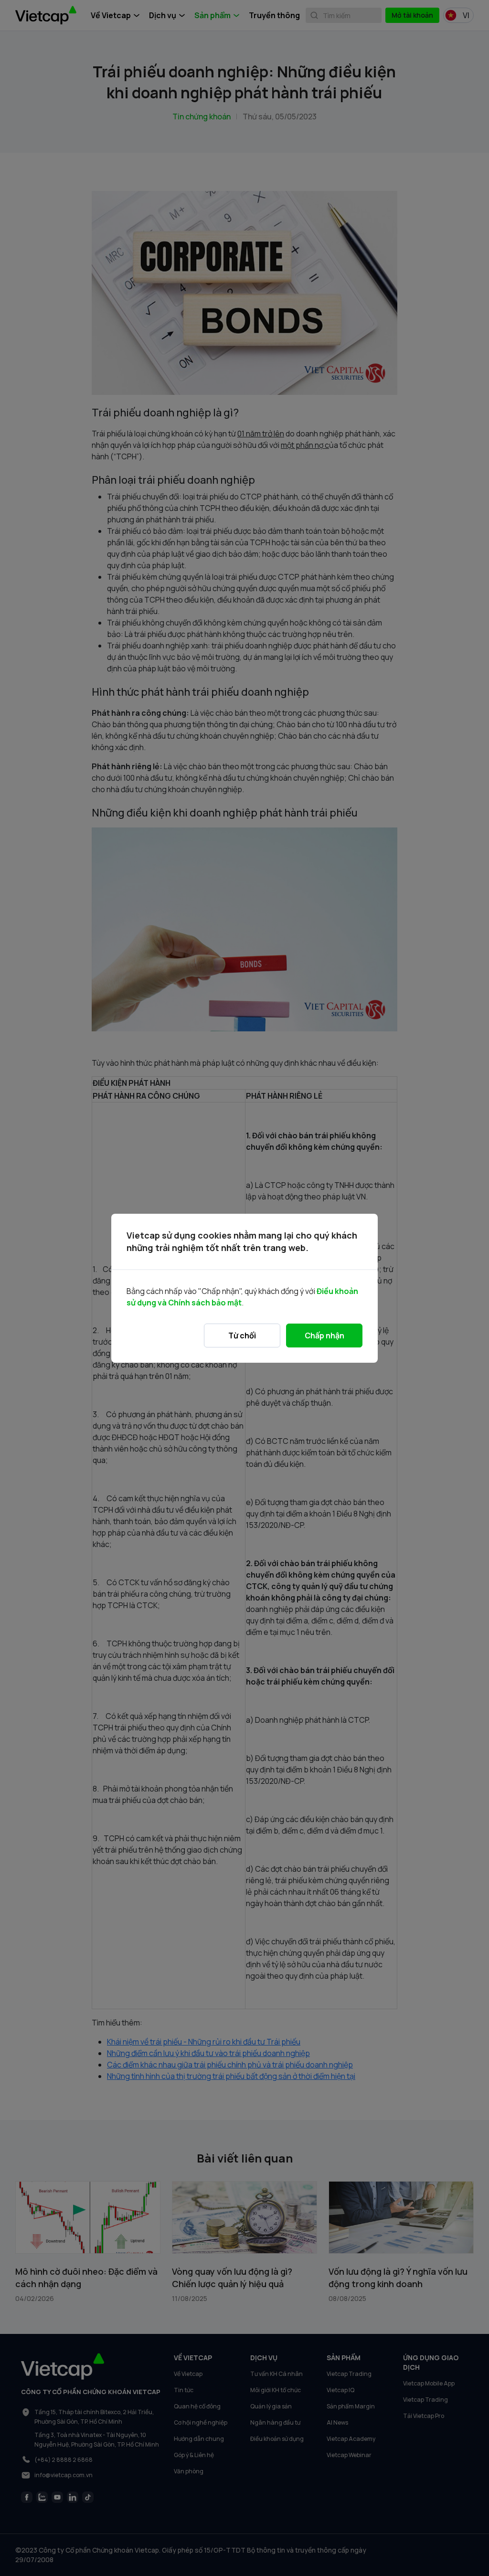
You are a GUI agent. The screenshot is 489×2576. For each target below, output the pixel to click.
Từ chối (242, 1336)
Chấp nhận (324, 1336)
